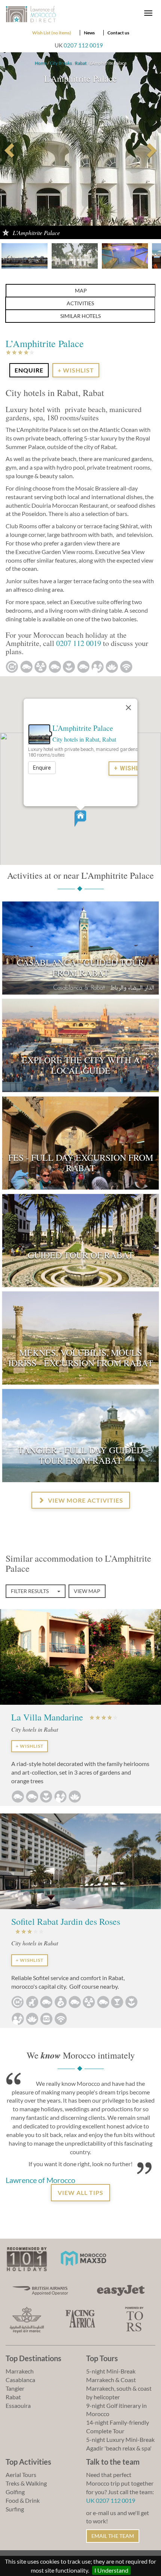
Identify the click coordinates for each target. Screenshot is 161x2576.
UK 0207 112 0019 (111, 2500)
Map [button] (81, 290)
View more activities (85, 1500)
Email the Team (113, 2536)
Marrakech (20, 2371)
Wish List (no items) (52, 33)
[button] (80, 819)
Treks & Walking (26, 2483)
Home (41, 63)
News (89, 33)
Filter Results (30, 1591)
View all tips (80, 2192)
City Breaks (61, 63)
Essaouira (18, 2405)
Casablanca (20, 2380)
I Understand (111, 2570)
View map (87, 1591)
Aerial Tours (21, 2475)
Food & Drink (23, 2500)
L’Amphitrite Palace (83, 728)
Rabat (81, 63)
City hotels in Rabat (76, 739)
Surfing (15, 2509)
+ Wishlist (76, 370)
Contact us (118, 33)
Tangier (15, 2388)
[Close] (128, 708)
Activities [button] (80, 303)
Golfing (15, 2492)
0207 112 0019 (83, 45)
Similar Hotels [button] (80, 316)
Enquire (42, 767)
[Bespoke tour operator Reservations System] (134, 2318)
